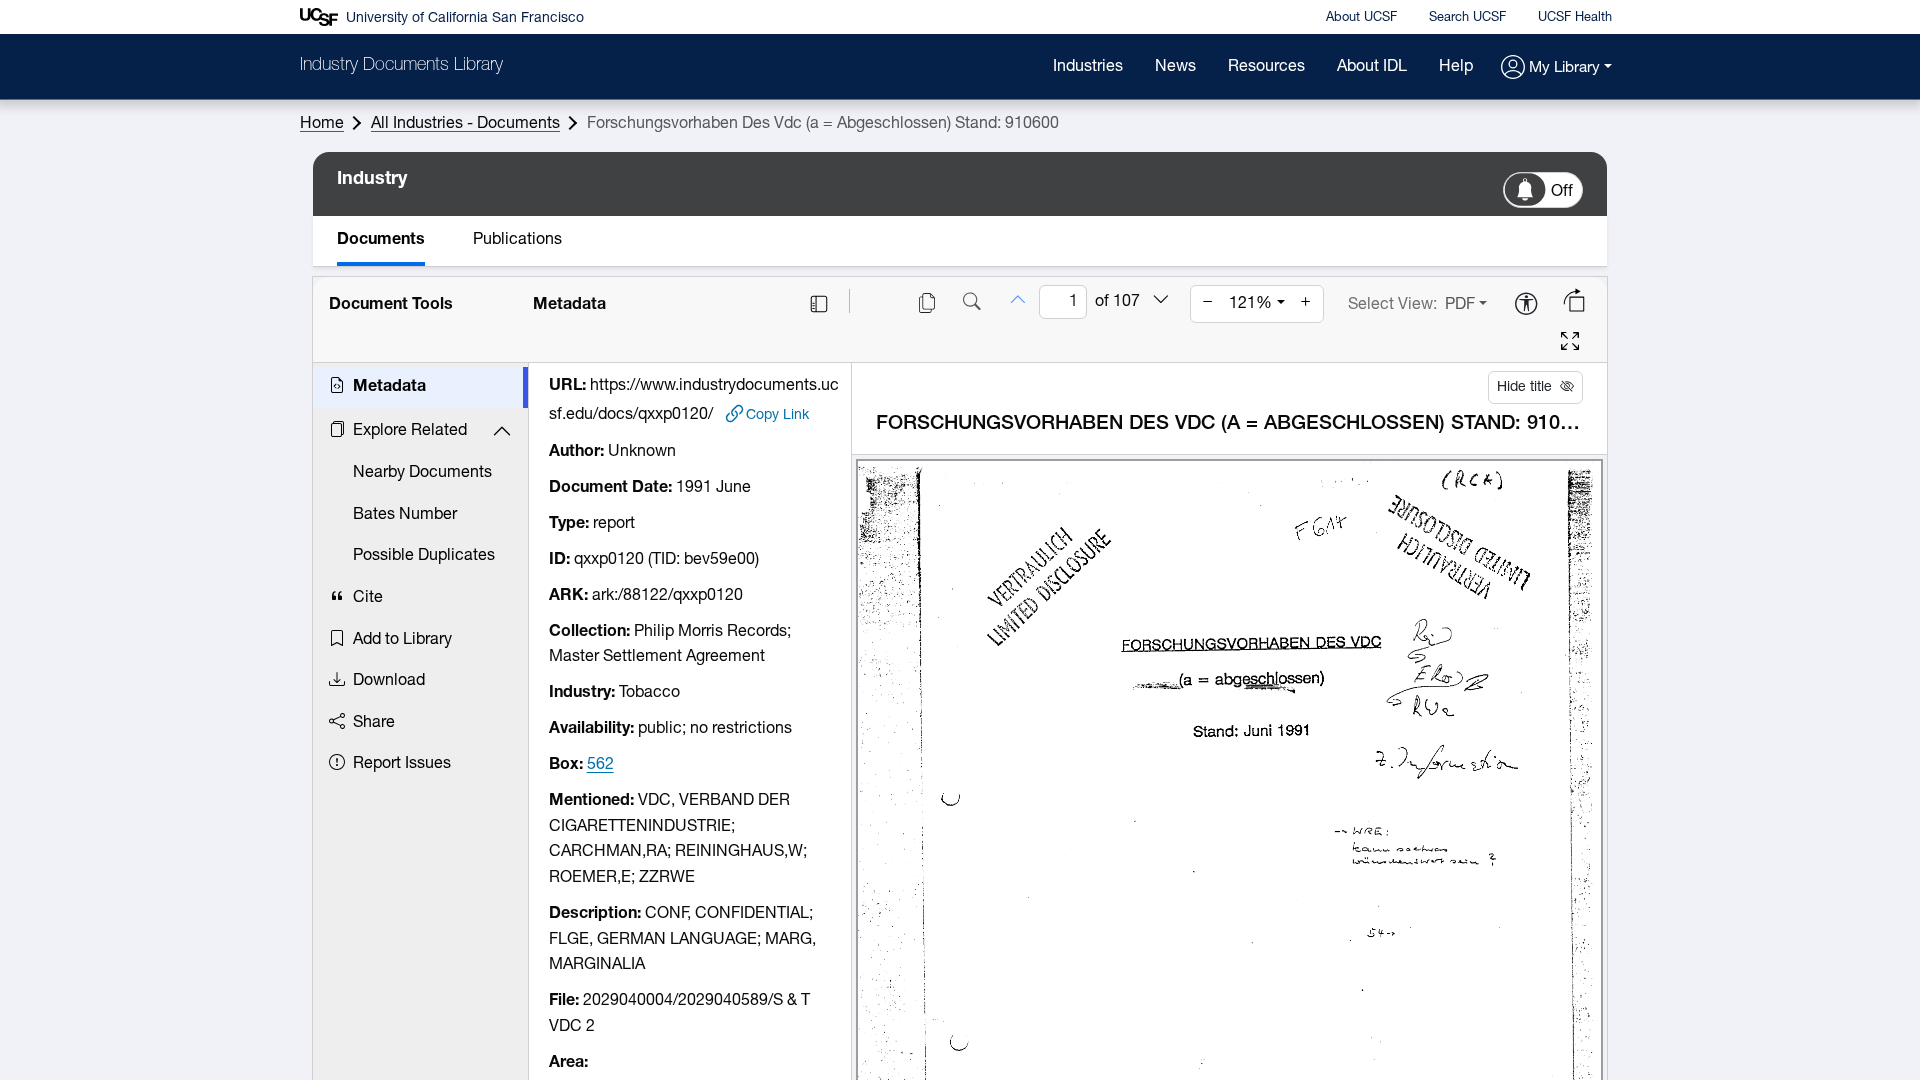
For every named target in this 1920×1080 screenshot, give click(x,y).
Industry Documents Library (401, 66)
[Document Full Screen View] (1570, 344)
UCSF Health (1575, 17)
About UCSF (1361, 17)
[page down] (1161, 301)
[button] (1556, 68)
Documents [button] (381, 240)
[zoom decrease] (1208, 304)
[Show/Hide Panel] (819, 304)
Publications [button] (517, 240)
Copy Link (777, 414)
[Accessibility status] (1526, 305)
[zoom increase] (1306, 304)
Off (1562, 192)
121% (1250, 304)
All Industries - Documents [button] (465, 124)
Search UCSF (1467, 17)
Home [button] (322, 124)
